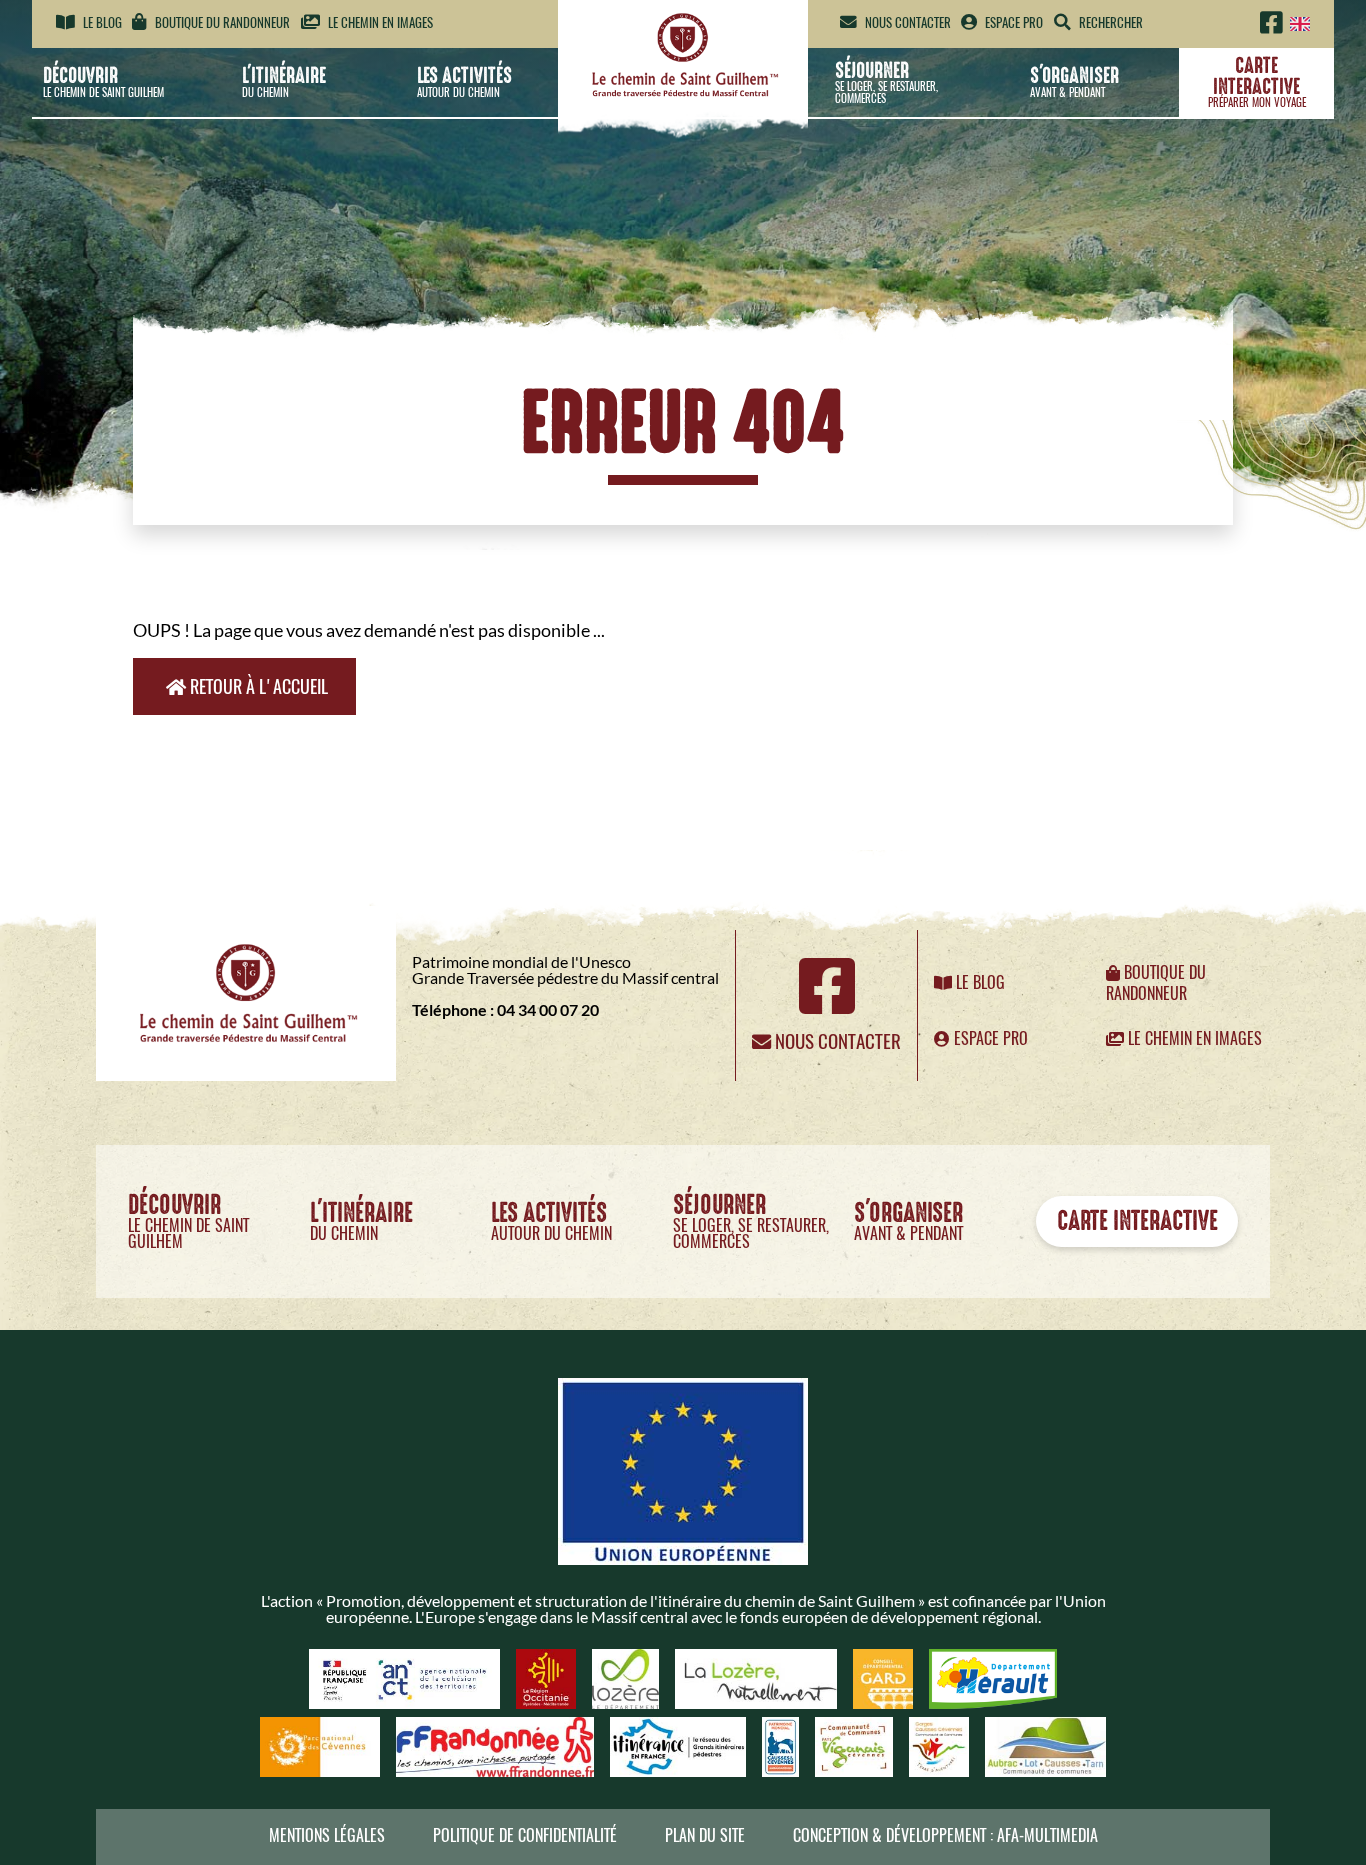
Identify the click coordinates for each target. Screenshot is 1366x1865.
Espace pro (1012, 22)
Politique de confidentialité (525, 1835)
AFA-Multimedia (1047, 1835)
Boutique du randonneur (221, 22)
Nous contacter (906, 22)
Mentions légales (327, 1835)
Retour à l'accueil (257, 686)
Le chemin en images (379, 22)
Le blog (101, 22)
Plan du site (705, 1835)
